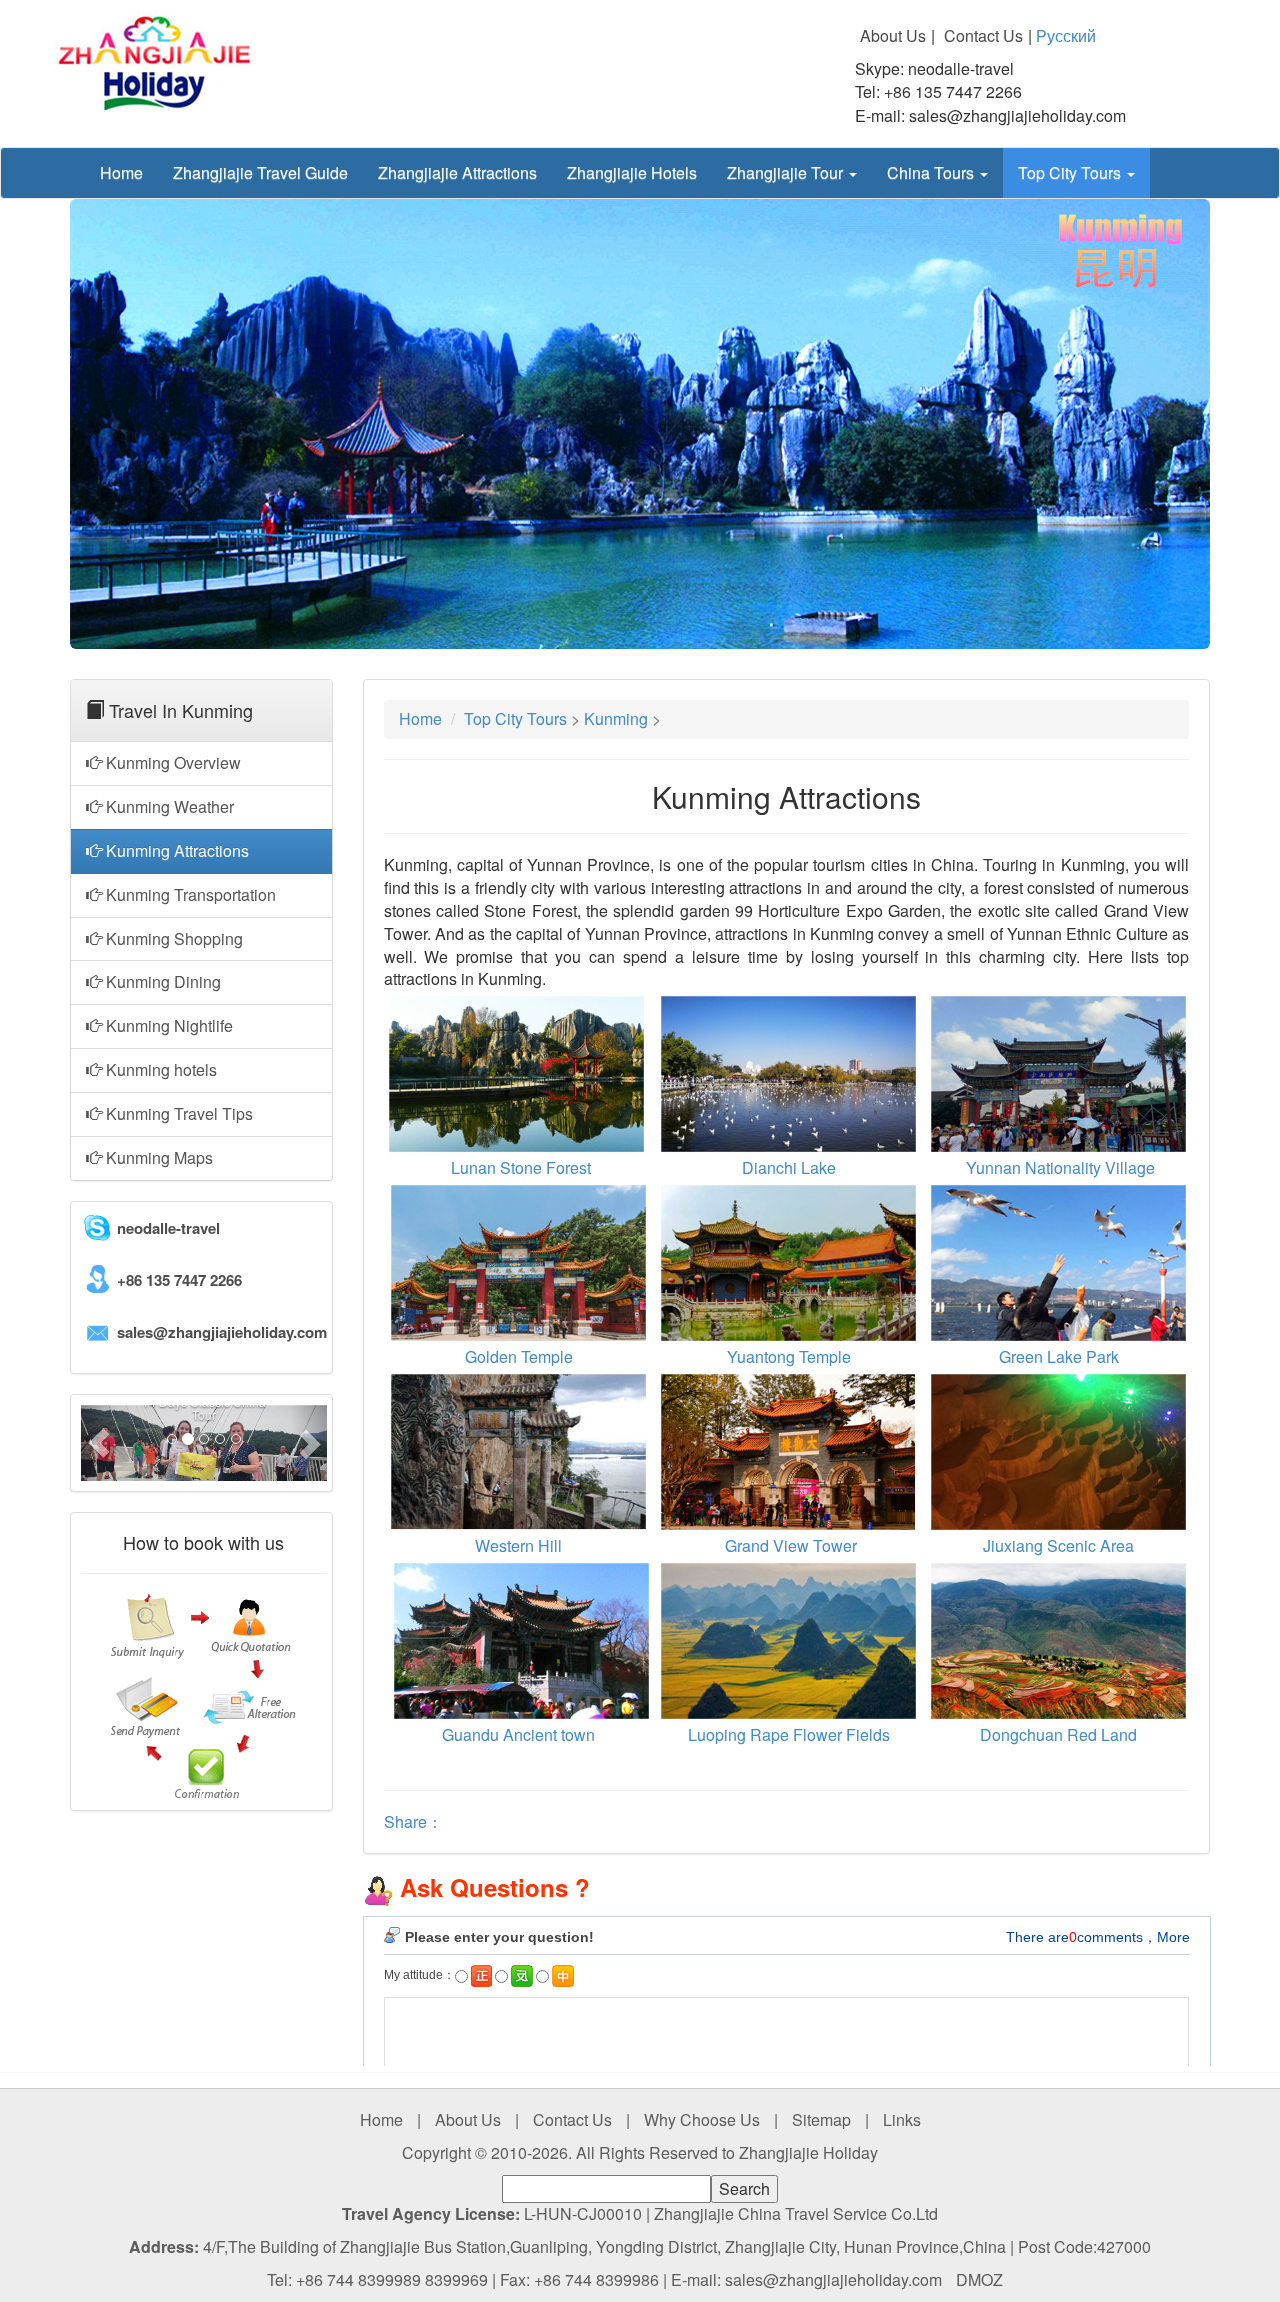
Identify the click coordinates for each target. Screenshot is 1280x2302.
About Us (893, 36)
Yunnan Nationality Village (1058, 1167)
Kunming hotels (159, 1069)
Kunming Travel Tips (177, 1113)
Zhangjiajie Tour (787, 172)
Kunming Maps (157, 1157)
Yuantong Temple (789, 1356)
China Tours (932, 172)
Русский (1066, 35)
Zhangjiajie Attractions (457, 172)
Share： (413, 1821)
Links (902, 2119)
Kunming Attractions (175, 850)
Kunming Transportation (189, 894)
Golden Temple (519, 1356)
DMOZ (979, 2279)
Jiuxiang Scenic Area (1058, 1545)
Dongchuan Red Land (1058, 1734)
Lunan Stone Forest (521, 1167)
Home (121, 172)
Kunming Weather (168, 806)
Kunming (616, 718)
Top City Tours (1071, 172)
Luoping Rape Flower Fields (789, 1734)
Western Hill (518, 1545)
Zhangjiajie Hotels (632, 172)
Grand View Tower (791, 1545)
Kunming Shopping (172, 938)
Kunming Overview (171, 762)
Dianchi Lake (789, 1167)
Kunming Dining (161, 981)
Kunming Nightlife (167, 1025)
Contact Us (983, 36)
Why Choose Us (702, 2119)
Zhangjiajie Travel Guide (260, 172)
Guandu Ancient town (518, 1734)
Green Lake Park (1059, 1356)
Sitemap (821, 2119)
